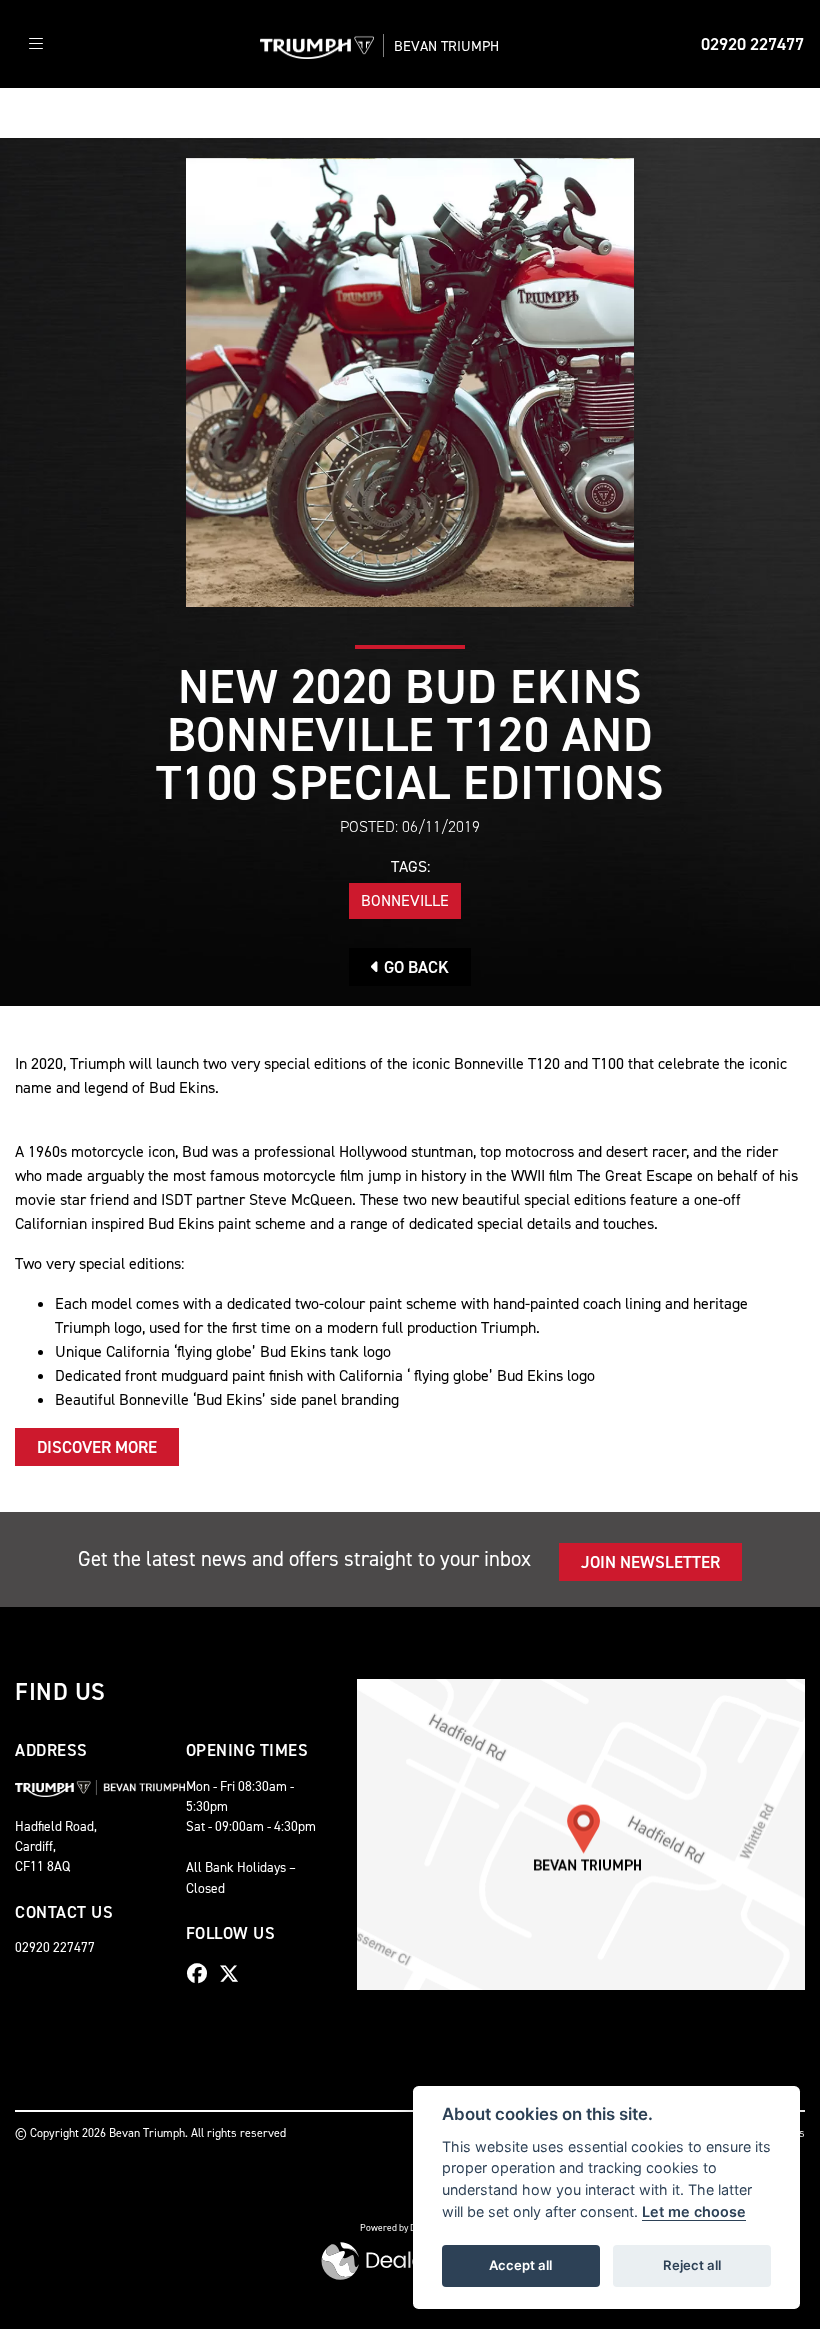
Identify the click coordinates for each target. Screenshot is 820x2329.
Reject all (692, 2265)
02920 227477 (752, 44)
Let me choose (694, 2211)
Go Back (414, 967)
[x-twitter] (234, 1974)
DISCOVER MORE (97, 1447)
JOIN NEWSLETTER (650, 1562)
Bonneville (405, 900)
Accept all (520, 2265)
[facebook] (202, 1974)
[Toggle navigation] (36, 44)
